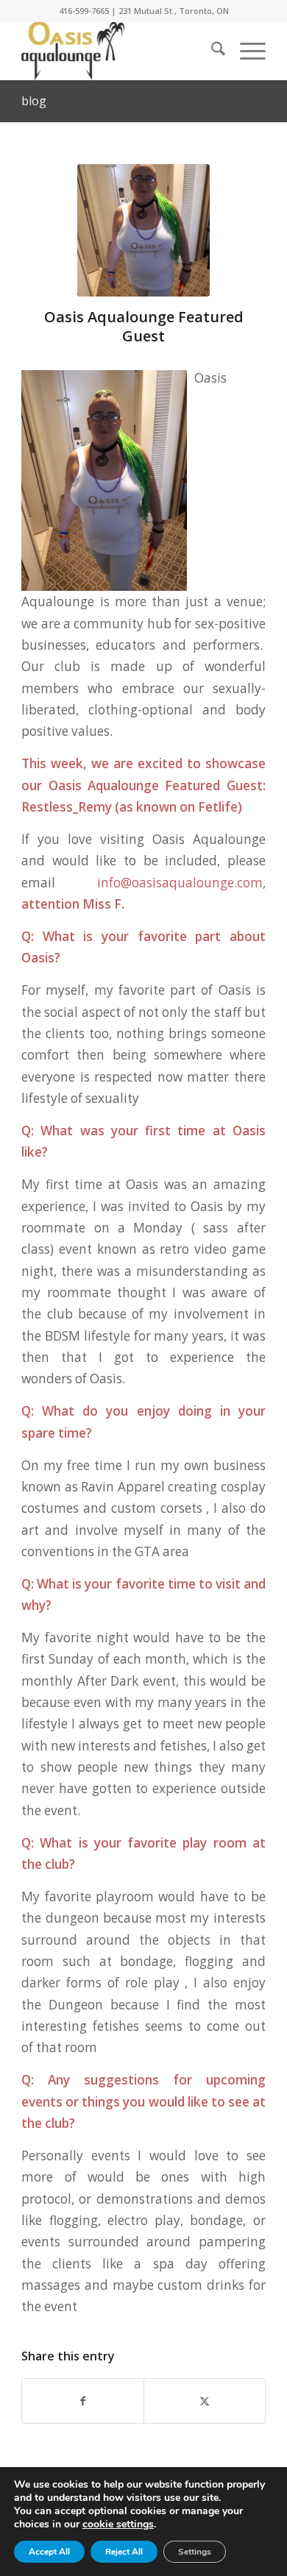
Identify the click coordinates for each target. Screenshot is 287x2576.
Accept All (49, 2552)
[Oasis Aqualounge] (119, 51)
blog (34, 101)
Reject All (124, 2552)
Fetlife (216, 807)
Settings (195, 2552)
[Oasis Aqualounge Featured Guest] (143, 230)
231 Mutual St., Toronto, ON (174, 11)
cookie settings (118, 2524)
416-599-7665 (84, 11)
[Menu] (245, 51)
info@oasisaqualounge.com (180, 883)
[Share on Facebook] (83, 2401)
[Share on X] (205, 2401)
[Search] (211, 51)
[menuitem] (211, 51)
